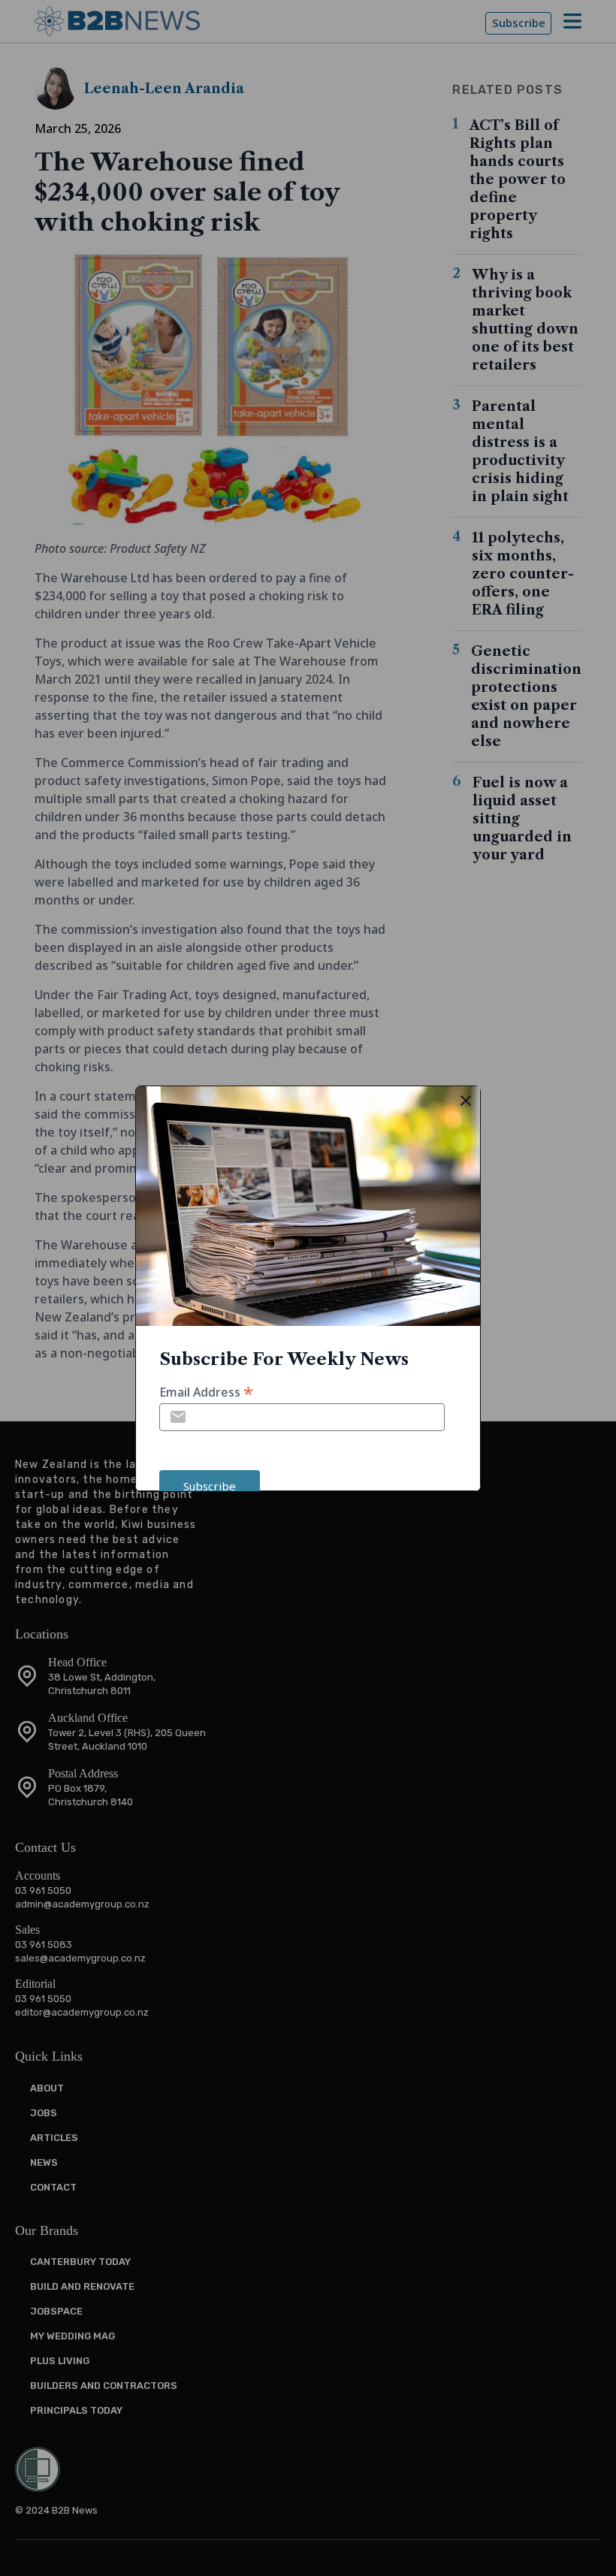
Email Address (206, 1391)
